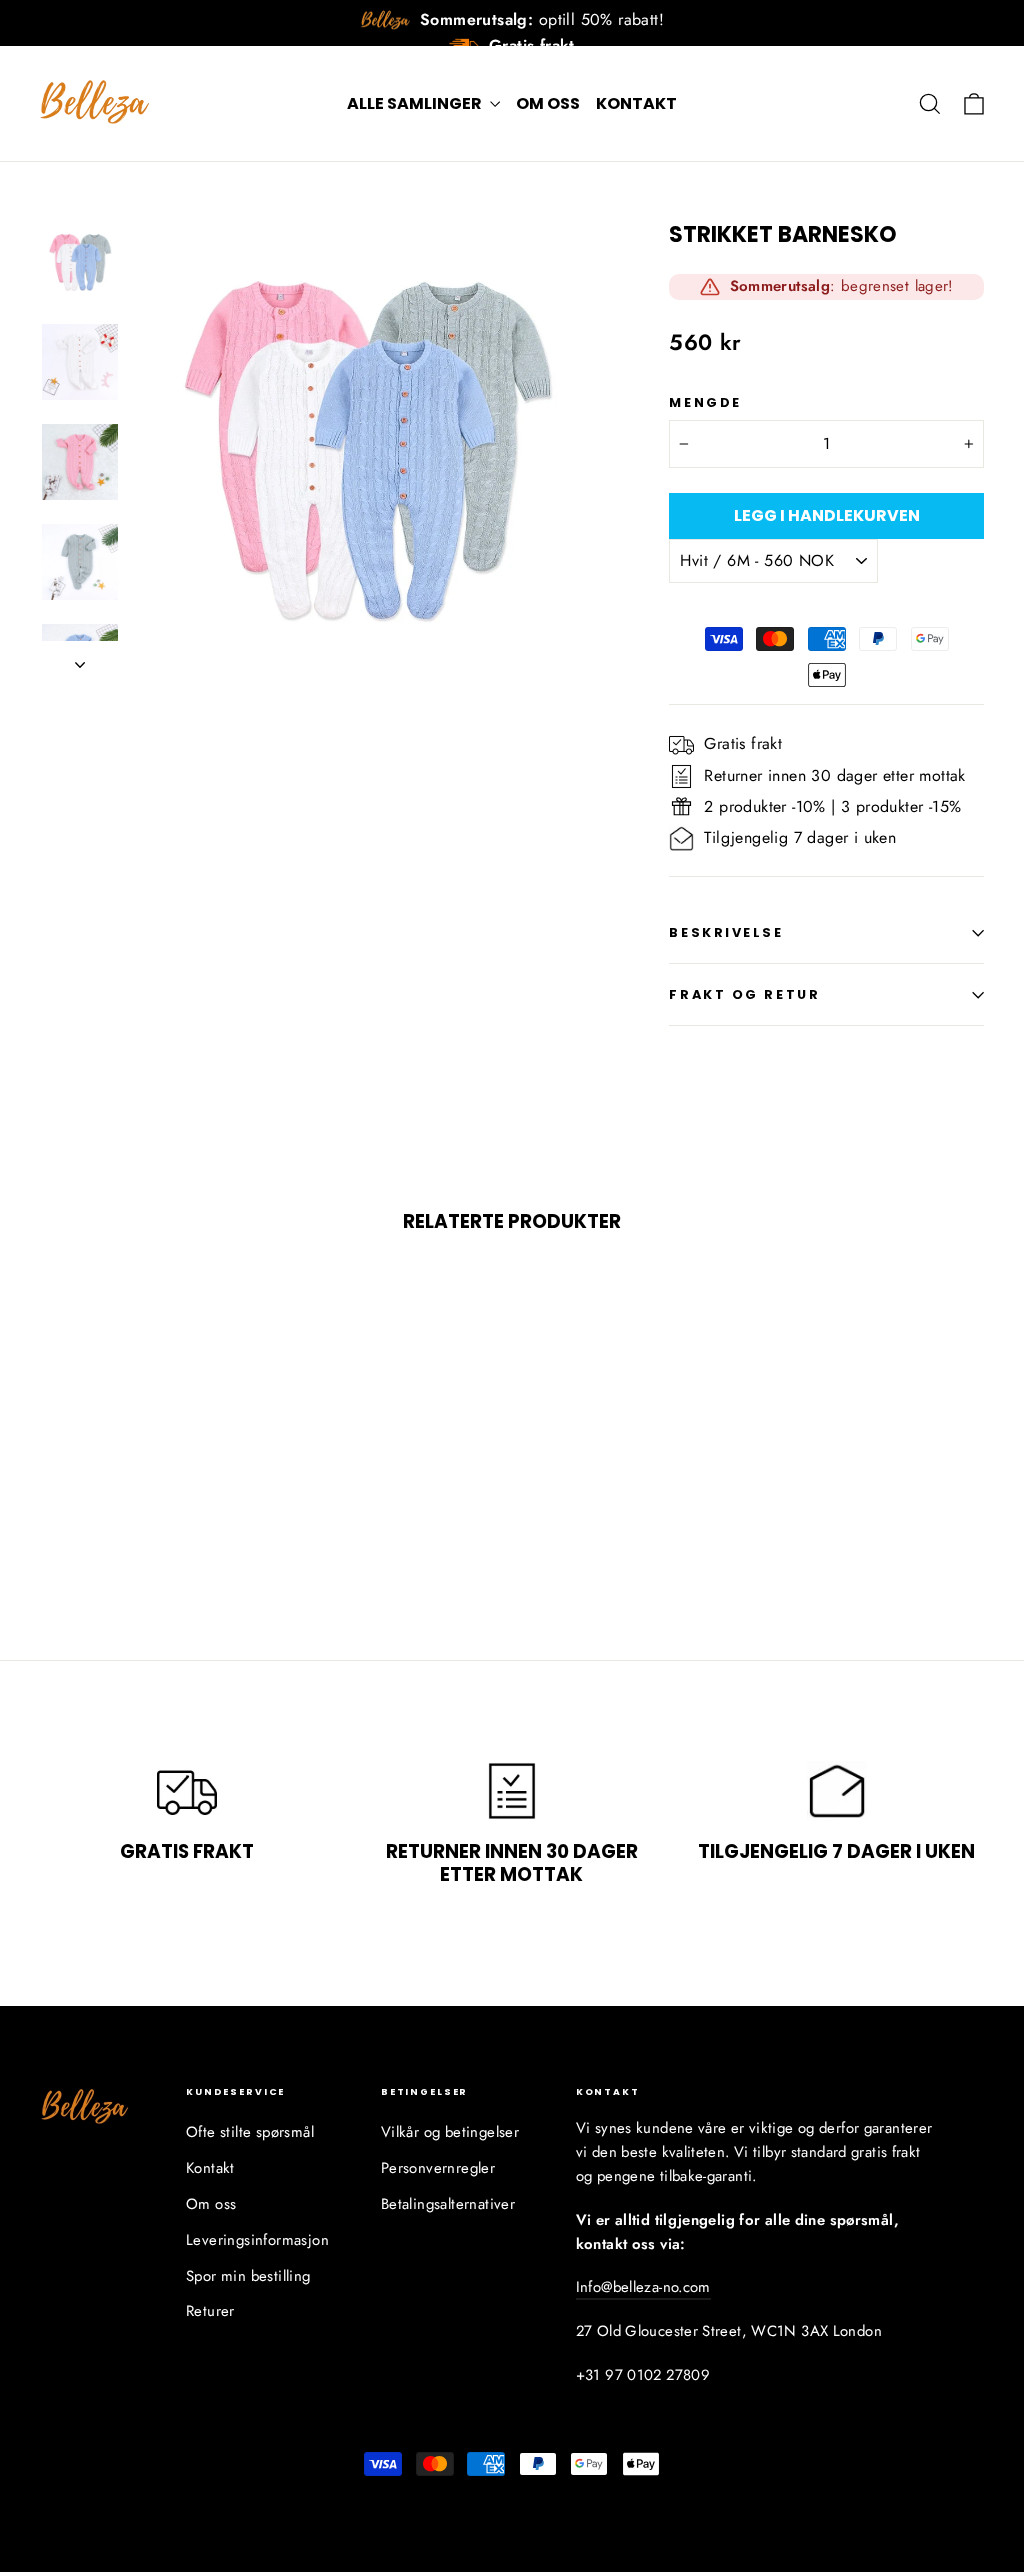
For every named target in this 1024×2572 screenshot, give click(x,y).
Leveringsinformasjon (257, 2240)
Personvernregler (438, 2168)
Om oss (548, 103)
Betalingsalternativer (448, 2204)
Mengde (705, 402)
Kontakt (636, 103)
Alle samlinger (416, 103)
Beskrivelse (726, 932)
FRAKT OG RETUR (744, 994)
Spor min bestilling (248, 2276)
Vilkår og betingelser (450, 2132)
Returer (210, 2311)
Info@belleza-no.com (643, 2287)
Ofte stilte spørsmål (250, 2132)
